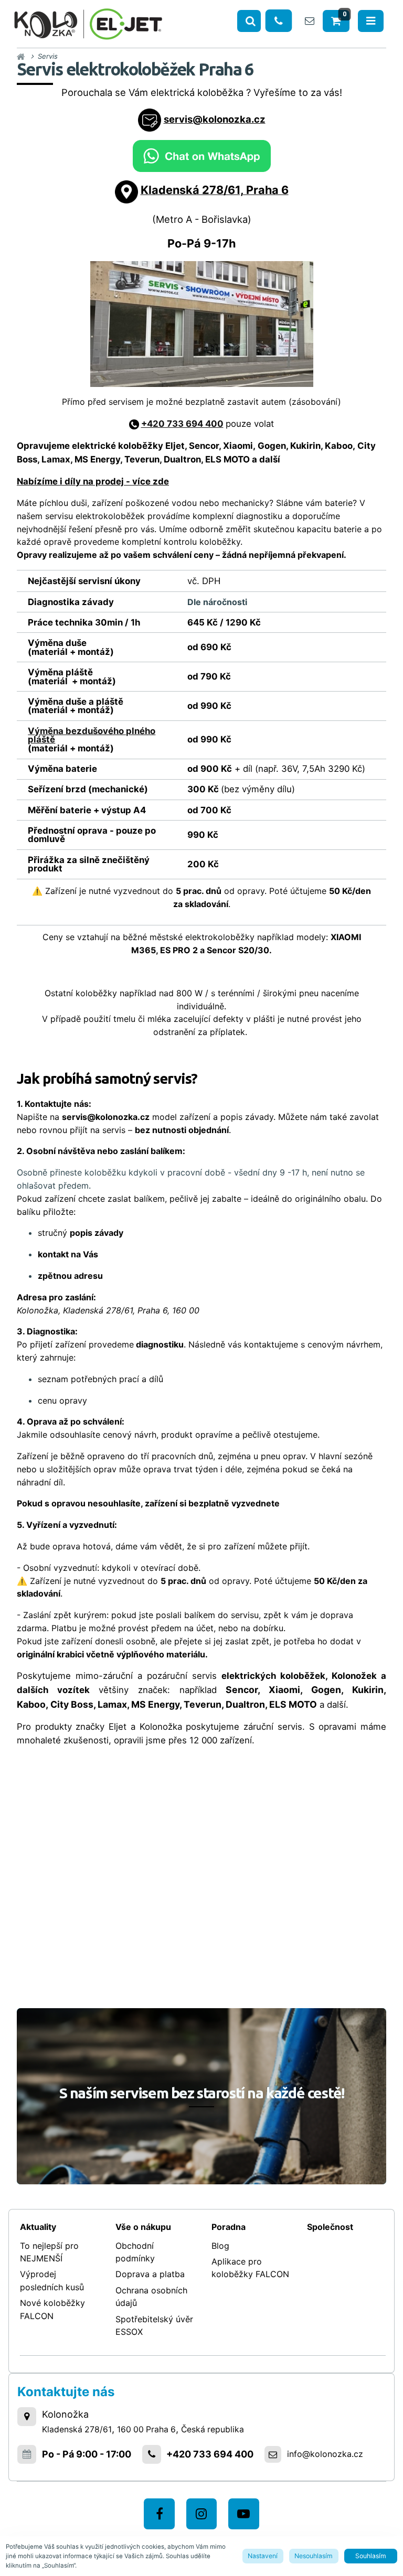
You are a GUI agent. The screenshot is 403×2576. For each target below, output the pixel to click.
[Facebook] (159, 2514)
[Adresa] (27, 2417)
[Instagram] (202, 2514)
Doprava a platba (150, 2274)
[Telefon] (279, 21)
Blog (220, 2246)
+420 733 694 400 (182, 424)
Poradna (229, 2227)
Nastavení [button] (263, 2556)
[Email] (310, 21)
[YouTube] (244, 2514)
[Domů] (88, 22)
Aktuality (38, 2227)
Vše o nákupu (143, 2227)
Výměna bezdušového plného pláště (92, 735)
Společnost (330, 2227)
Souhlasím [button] (371, 2556)
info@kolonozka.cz (325, 2454)
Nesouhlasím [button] (314, 2556)
